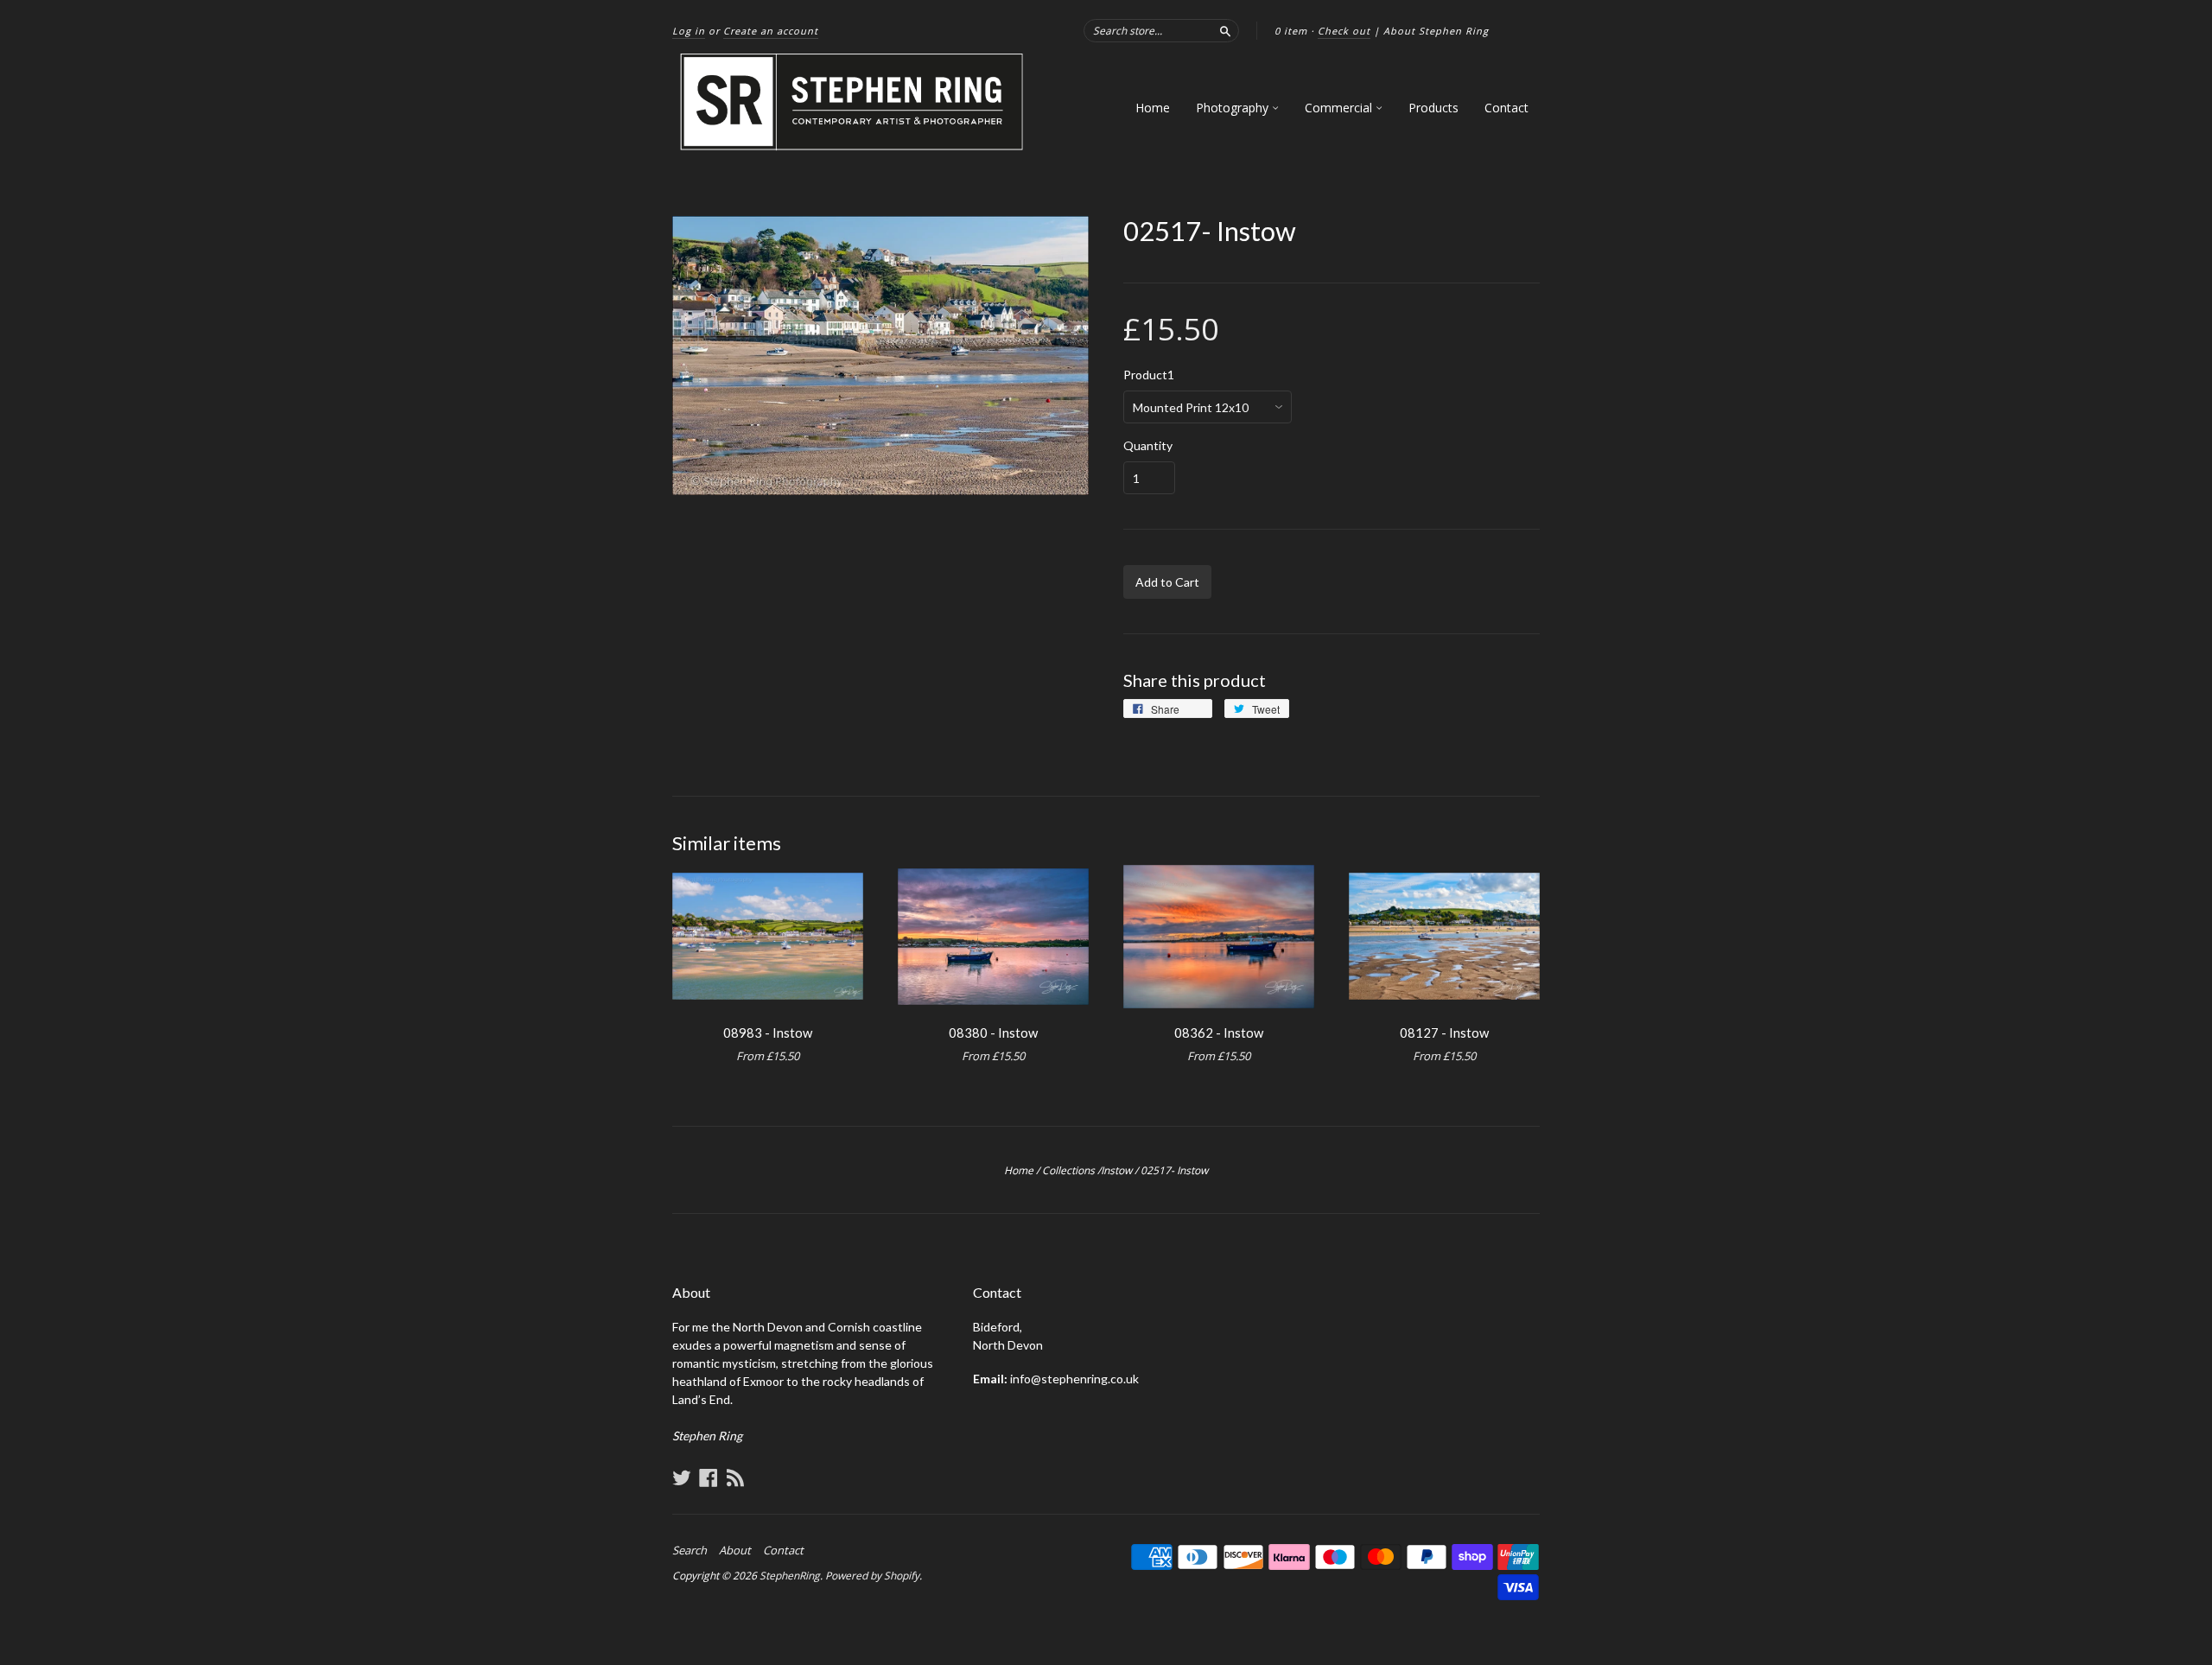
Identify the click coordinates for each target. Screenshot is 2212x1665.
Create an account (771, 31)
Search (690, 1550)
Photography (1234, 108)
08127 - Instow (1444, 1033)
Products (1433, 108)
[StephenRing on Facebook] (709, 1478)
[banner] (853, 102)
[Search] (1225, 30)
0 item (1291, 31)
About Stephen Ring (1436, 31)
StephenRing (790, 1576)
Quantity (1148, 446)
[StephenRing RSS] (735, 1478)
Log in (689, 31)
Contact (1506, 108)
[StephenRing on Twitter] (682, 1478)
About (735, 1550)
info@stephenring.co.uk (1074, 1379)
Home (1153, 108)
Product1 (1149, 375)
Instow (1116, 1170)
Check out (1344, 31)
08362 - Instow (1219, 1033)
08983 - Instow (768, 1033)
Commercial (1340, 108)
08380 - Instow (993, 1033)
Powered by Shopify (872, 1576)
